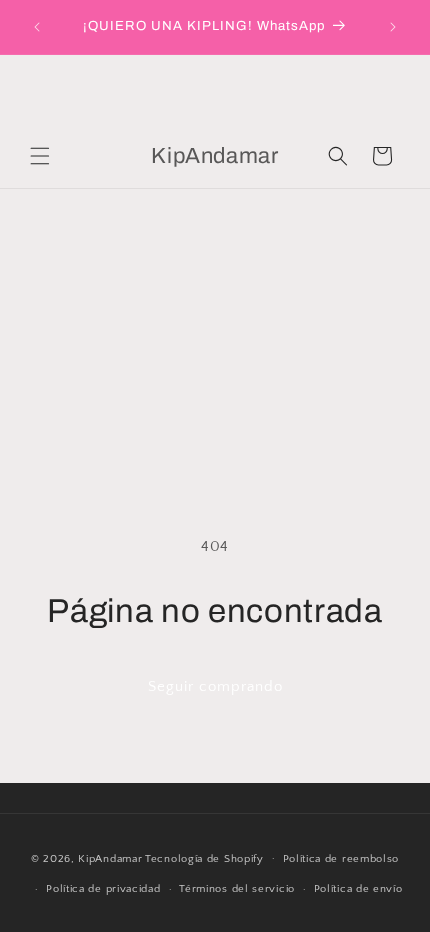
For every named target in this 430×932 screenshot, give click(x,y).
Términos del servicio (237, 889)
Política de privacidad (103, 889)
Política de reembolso (341, 859)
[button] (40, 156)
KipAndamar (110, 858)
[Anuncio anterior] (37, 27)
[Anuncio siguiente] (393, 27)
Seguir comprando (215, 686)
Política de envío (358, 889)
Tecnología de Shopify (204, 858)
